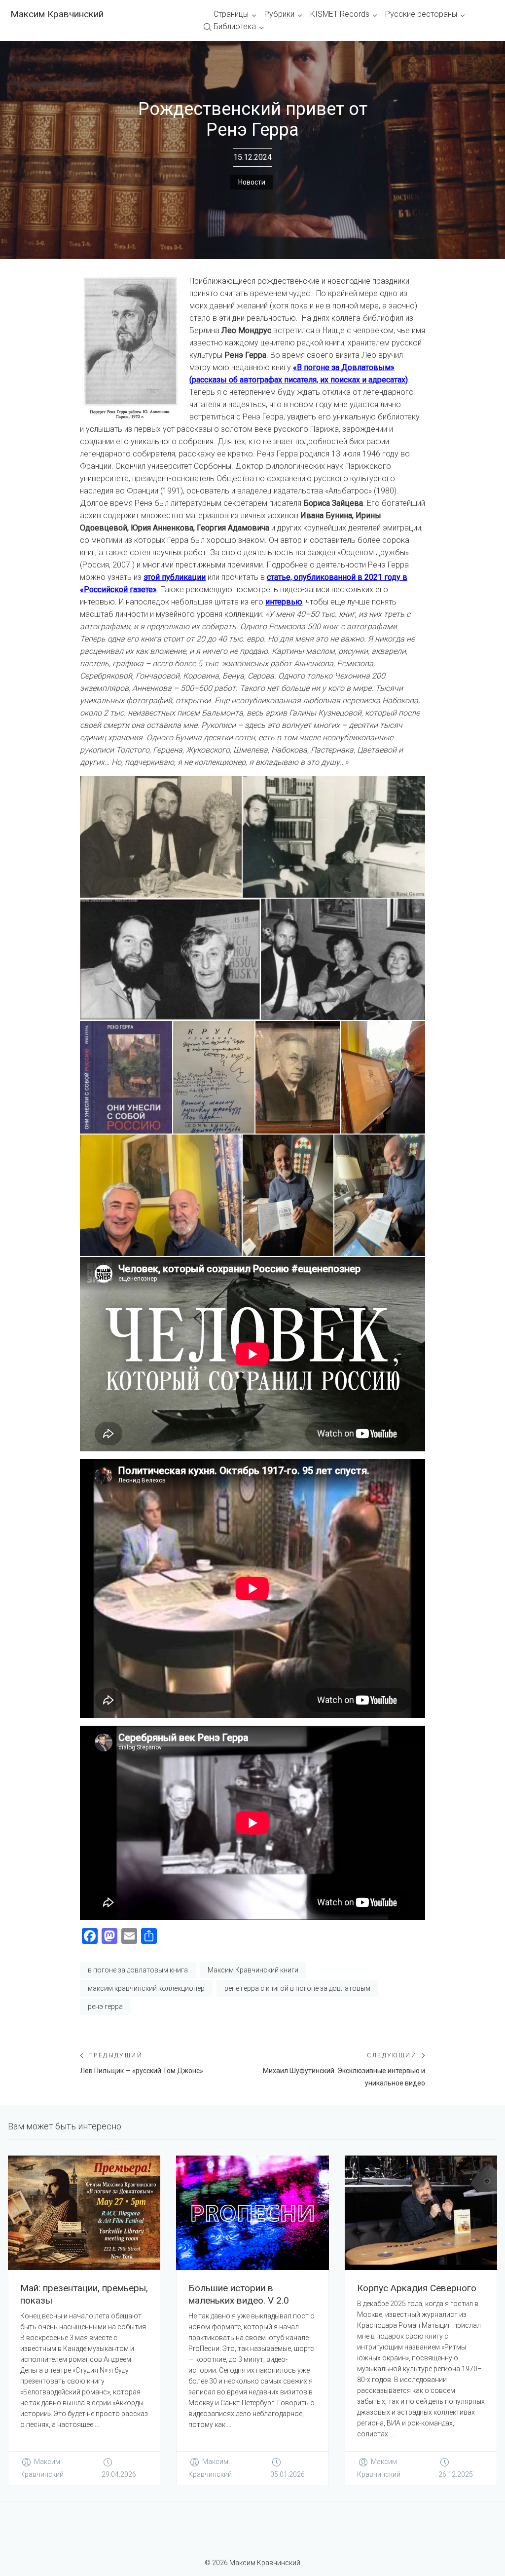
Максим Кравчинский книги (253, 1970)
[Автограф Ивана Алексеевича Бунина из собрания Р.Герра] (298, 1077)
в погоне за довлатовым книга (138, 1970)
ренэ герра (105, 2007)
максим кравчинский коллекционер (146, 1988)
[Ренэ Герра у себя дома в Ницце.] (383, 1077)
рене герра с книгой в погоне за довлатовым (297, 1988)
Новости (252, 182)
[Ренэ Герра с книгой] (288, 1195)
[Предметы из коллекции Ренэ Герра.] (214, 1077)
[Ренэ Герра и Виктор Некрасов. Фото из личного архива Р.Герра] (170, 959)
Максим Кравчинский (57, 14)
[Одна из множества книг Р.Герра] (126, 1077)
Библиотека (235, 26)
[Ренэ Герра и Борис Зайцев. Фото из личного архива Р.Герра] (334, 837)
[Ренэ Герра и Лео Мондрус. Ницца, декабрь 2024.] (161, 1195)
